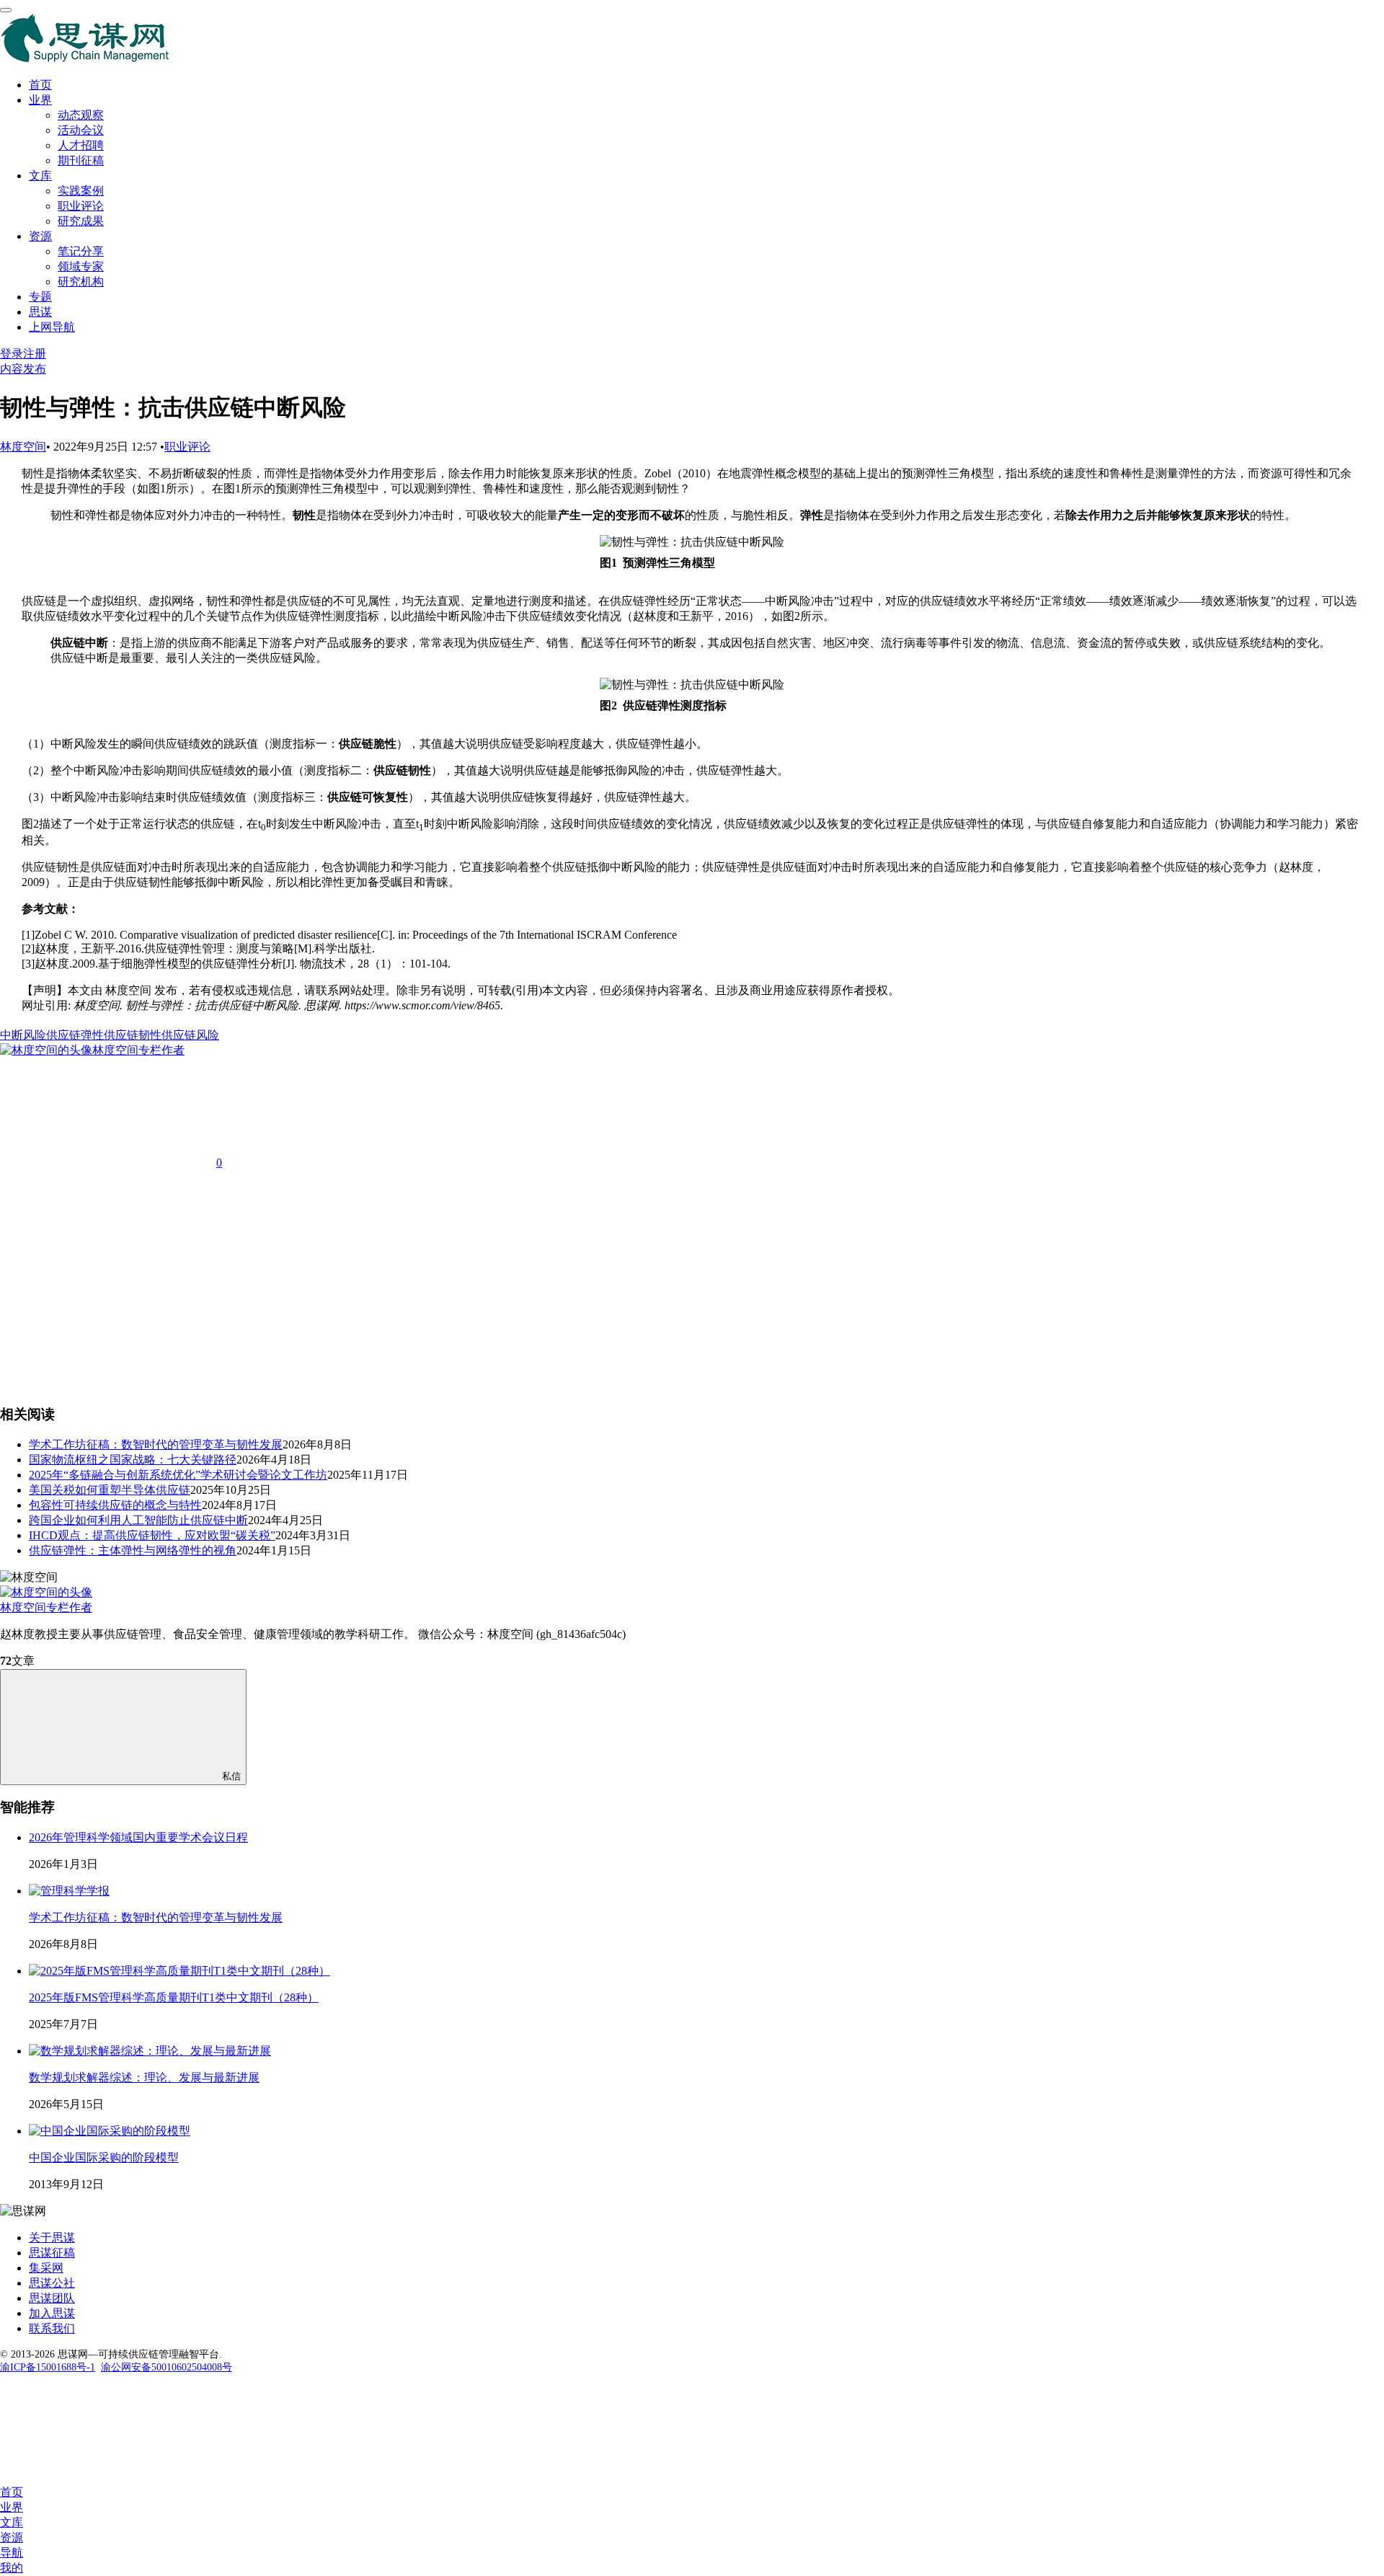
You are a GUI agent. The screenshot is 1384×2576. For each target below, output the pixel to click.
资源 (40, 236)
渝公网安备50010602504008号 (167, 2367)
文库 (40, 176)
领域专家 (81, 266)
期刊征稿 (81, 160)
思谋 (40, 312)
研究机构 (81, 282)
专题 (40, 297)
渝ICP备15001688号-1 (48, 2367)
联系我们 (52, 2328)
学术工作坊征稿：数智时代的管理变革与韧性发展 (156, 1917)
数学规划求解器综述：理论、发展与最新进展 (144, 2077)
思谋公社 (52, 2283)
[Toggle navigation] (6, 10)
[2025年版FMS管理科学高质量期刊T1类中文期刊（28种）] (179, 1971)
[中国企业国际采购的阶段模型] (110, 2131)
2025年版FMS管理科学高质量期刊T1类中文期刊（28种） (174, 1997)
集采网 (46, 2268)
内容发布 (23, 369)
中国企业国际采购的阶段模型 (104, 2157)
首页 (40, 85)
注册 (35, 354)
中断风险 (23, 1035)
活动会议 (81, 130)
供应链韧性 (133, 1035)
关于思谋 (52, 2238)
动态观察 (81, 115)
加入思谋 (52, 2313)
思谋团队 (52, 2298)
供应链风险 (190, 1035)
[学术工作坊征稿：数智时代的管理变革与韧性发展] (69, 1891)
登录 (12, 354)
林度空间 (23, 447)
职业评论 (81, 206)
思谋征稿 (52, 2253)
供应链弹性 (75, 1035)
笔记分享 (81, 251)
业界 (40, 100)
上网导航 (52, 327)
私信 (231, 1776)
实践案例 (81, 191)
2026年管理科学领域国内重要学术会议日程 (138, 1837)
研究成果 (81, 221)
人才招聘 (81, 145)
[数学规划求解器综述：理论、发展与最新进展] (150, 2051)
